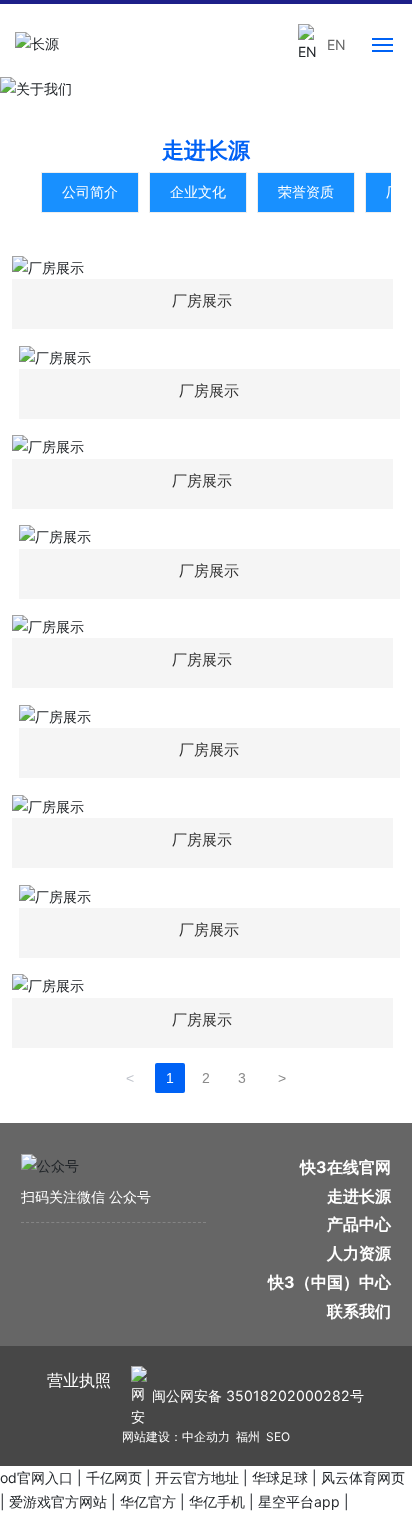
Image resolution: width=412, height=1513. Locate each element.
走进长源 (359, 1196)
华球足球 (280, 1477)
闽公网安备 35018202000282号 (258, 1395)
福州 (248, 1436)
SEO (278, 1436)
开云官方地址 (197, 1477)
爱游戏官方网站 (58, 1501)
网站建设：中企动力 (176, 1436)
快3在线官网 (345, 1167)
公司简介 (90, 191)
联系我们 (359, 1311)
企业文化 (198, 191)
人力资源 (359, 1253)
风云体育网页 (363, 1477)
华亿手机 (217, 1501)
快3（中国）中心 (329, 1282)
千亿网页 (114, 1477)
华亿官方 (148, 1501)
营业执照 (79, 1380)
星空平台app (299, 1501)
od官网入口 (36, 1477)
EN (336, 44)
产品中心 (359, 1224)
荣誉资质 (306, 191)
